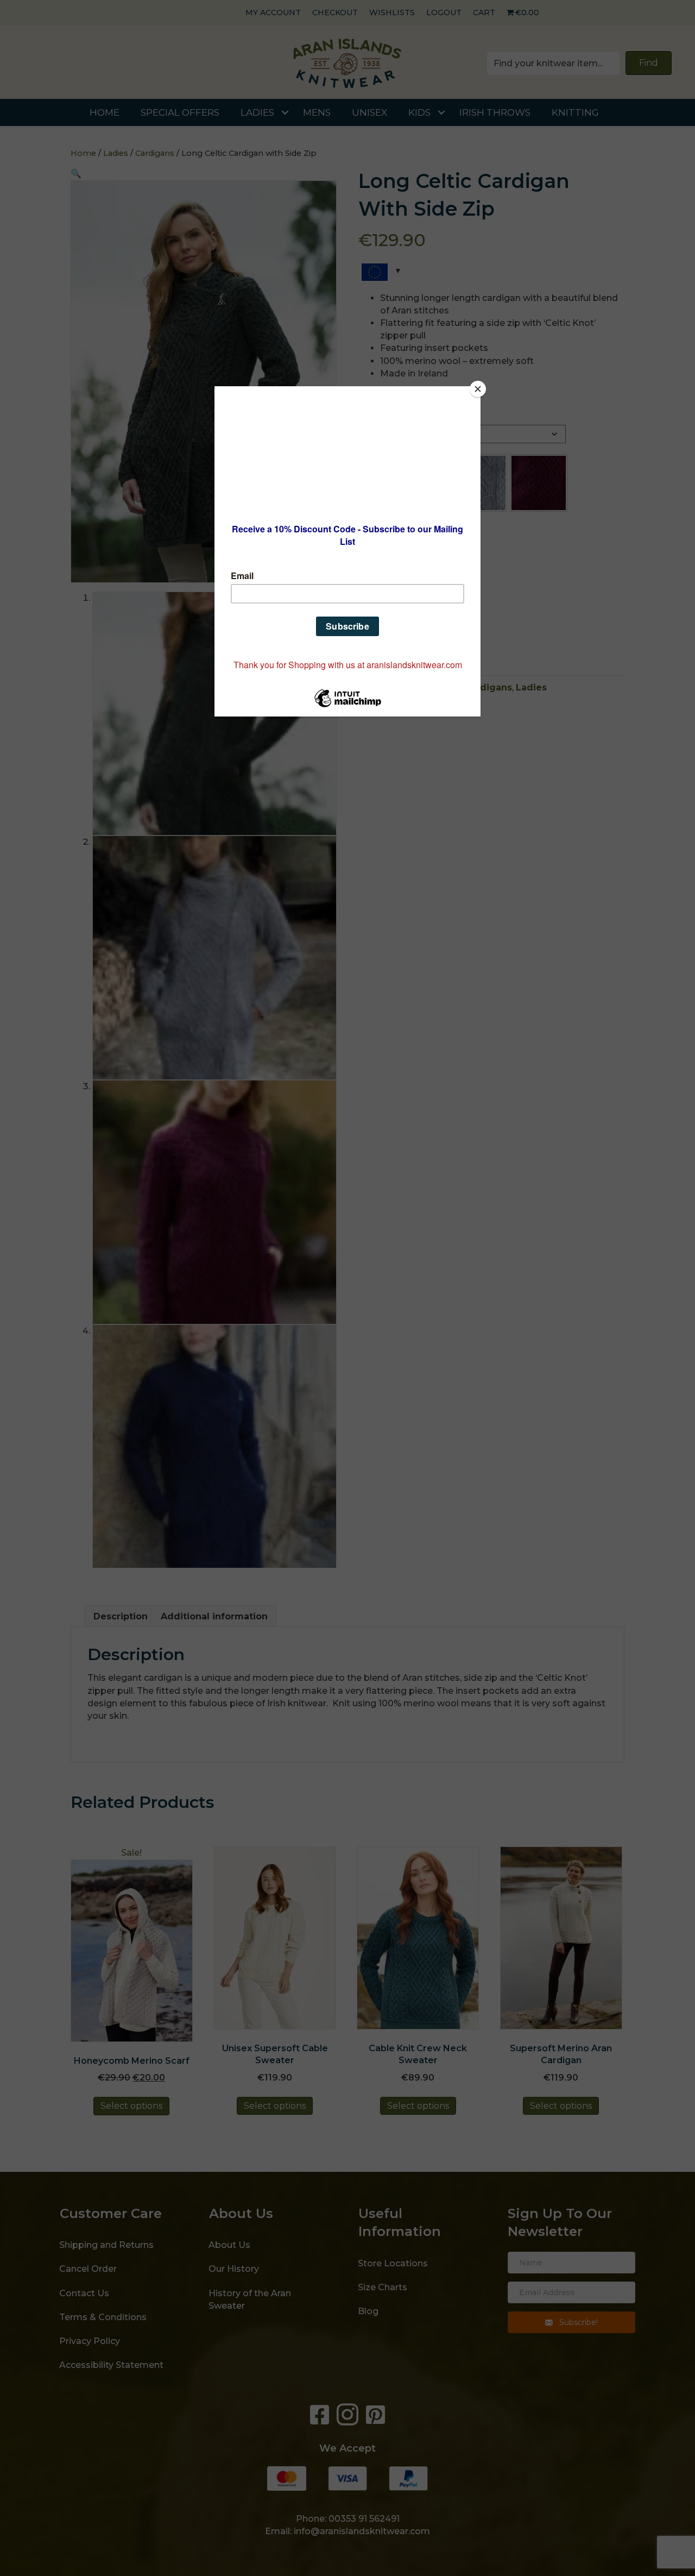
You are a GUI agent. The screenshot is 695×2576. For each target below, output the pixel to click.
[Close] (478, 389)
